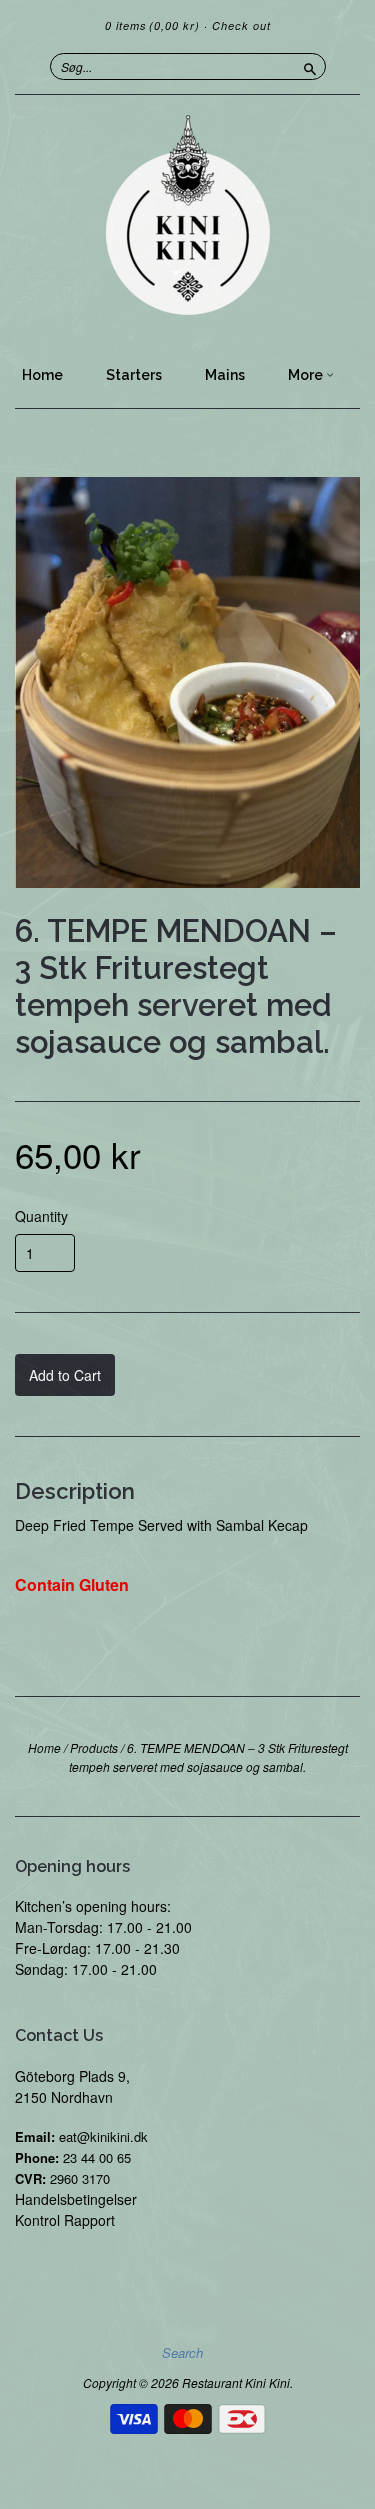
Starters (134, 375)
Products (94, 1747)
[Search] (310, 66)
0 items (152, 25)
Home (42, 375)
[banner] (187, 215)
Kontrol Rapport (65, 2220)
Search (182, 2353)
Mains (225, 375)
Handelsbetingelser (76, 2199)
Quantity (41, 1216)
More (307, 375)
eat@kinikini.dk (103, 2136)
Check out (241, 25)
